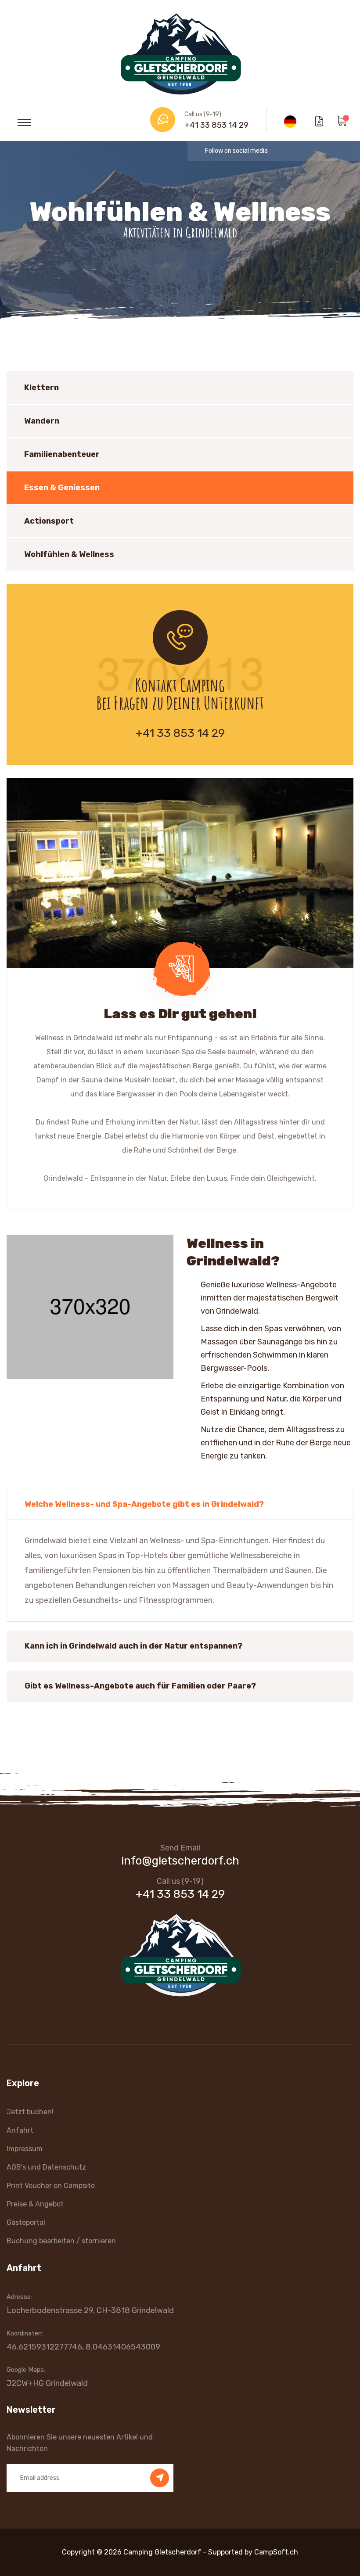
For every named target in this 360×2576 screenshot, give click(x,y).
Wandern (42, 421)
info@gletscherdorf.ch (180, 1861)
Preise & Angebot (35, 2204)
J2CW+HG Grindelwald (47, 2383)
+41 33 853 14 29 (216, 125)
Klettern (41, 388)
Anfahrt (20, 2130)
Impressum (25, 2149)
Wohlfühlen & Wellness (69, 554)
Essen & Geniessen (62, 488)
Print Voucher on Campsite (51, 2186)
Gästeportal (26, 2222)
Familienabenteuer (62, 454)
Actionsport (49, 521)
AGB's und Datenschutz (46, 2167)
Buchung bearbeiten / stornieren (61, 2241)
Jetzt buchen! (30, 2112)
